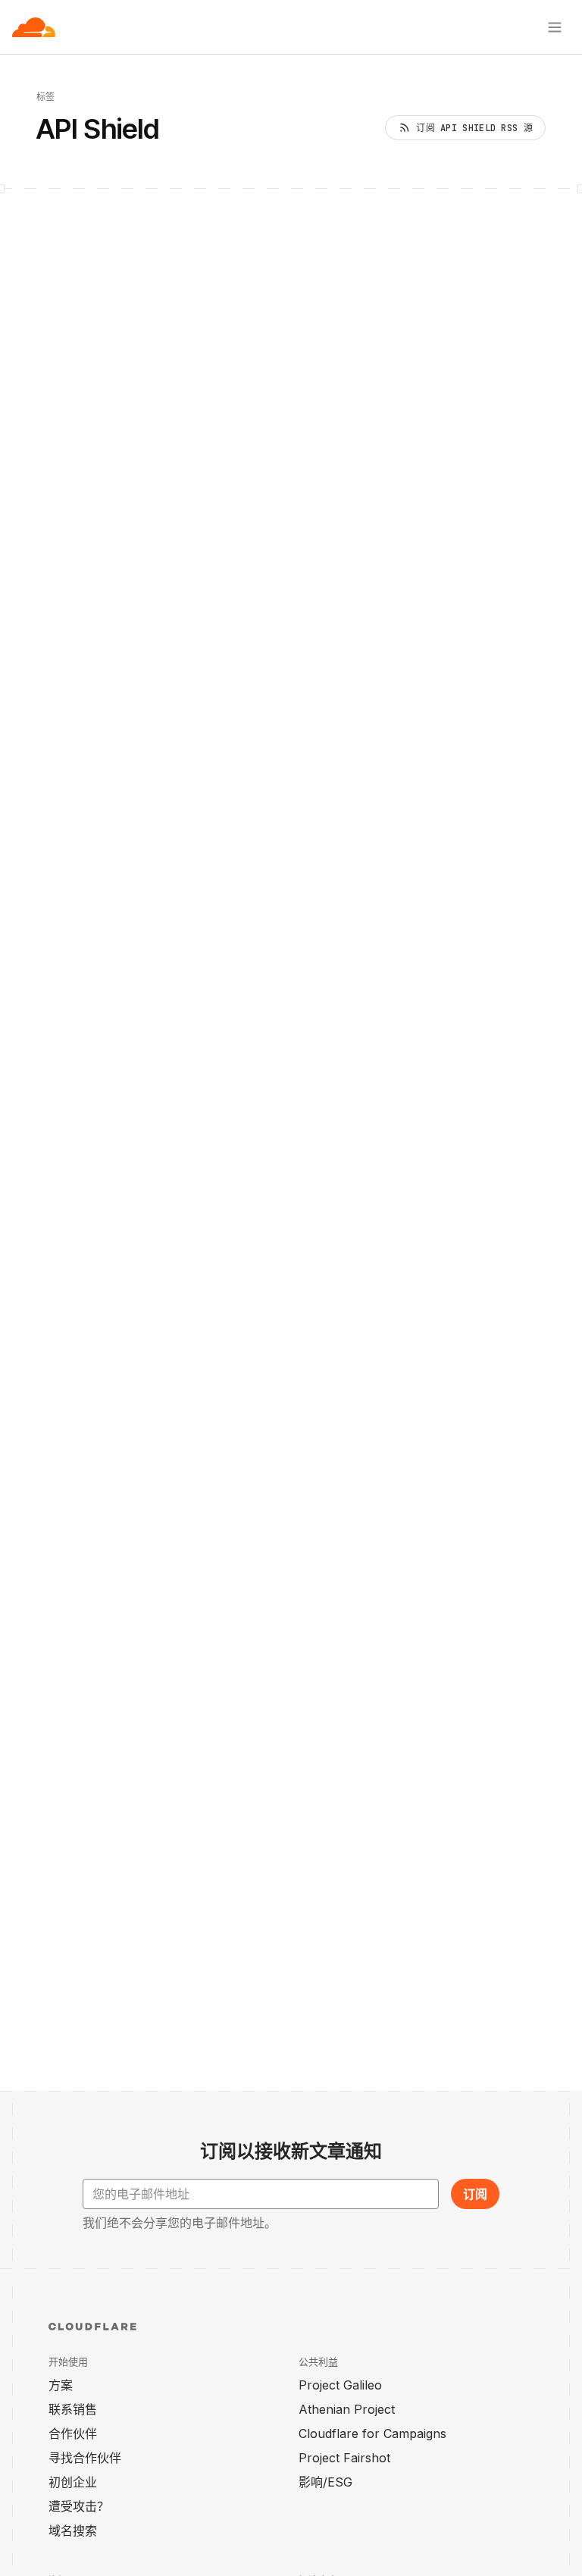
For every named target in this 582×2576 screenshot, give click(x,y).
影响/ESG (325, 2482)
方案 (61, 2385)
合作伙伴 (73, 2433)
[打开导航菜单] (555, 27)
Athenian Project (347, 2409)
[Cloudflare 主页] (34, 27)
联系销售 (73, 2409)
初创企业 (73, 2482)
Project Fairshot (344, 2458)
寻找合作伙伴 (85, 2458)
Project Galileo (340, 2385)
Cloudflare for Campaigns (372, 2433)
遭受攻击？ (79, 2506)
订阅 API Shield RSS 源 (474, 128)
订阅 (475, 2194)
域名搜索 (73, 2531)
